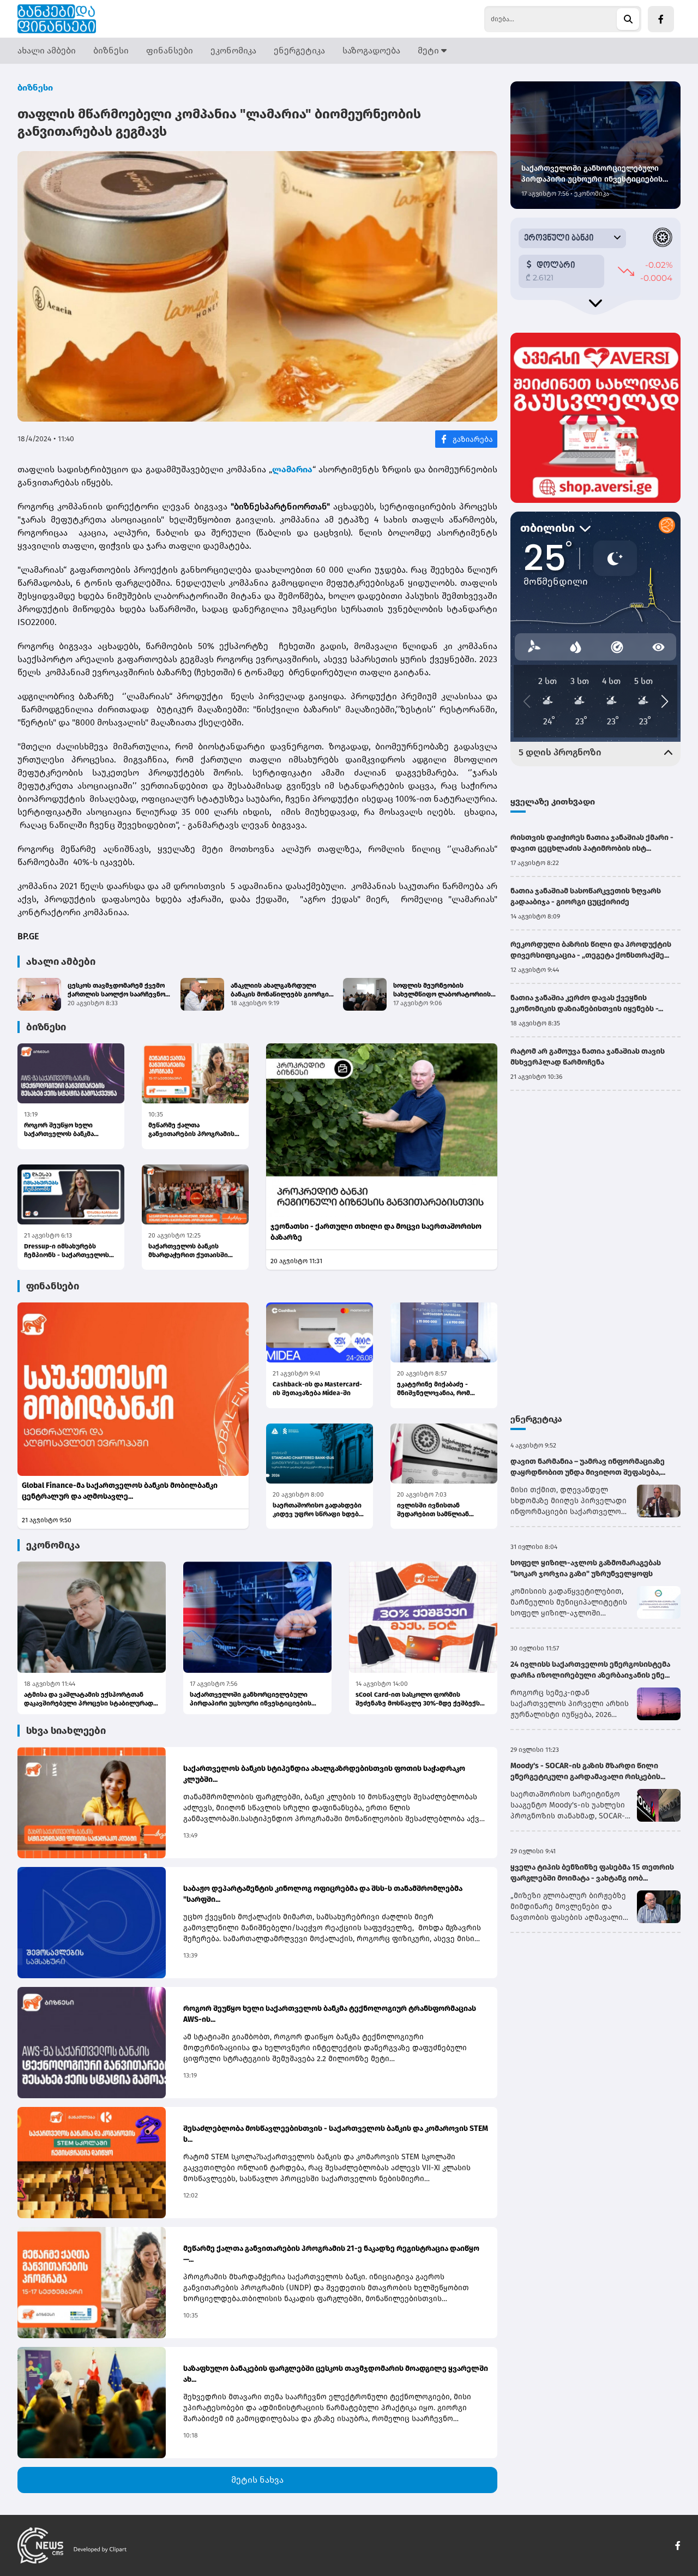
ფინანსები (170, 50)
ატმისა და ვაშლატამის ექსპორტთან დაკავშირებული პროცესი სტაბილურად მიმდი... (89, 1699)
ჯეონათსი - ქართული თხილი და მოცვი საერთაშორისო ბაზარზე (376, 1232)
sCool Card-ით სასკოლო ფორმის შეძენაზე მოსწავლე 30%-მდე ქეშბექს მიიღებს (418, 1699)
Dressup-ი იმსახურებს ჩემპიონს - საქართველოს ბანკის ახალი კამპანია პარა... (67, 1251)
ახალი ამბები (47, 50)
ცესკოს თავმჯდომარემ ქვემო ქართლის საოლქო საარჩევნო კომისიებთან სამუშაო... (116, 990)
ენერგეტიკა (299, 50)
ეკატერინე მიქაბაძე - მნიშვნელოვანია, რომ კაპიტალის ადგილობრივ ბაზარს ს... (438, 1389)
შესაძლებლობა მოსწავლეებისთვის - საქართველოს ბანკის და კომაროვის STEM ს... (336, 2134)
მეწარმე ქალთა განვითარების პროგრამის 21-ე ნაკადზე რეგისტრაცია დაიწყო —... (192, 1130)
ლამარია (292, 469)
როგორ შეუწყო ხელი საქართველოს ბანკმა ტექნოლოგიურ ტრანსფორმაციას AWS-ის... (68, 1130)
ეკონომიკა (233, 50)
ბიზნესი (111, 50)
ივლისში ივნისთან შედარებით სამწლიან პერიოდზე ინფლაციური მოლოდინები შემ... (437, 1510)
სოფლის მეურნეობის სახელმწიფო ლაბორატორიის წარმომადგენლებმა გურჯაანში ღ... (444, 990)
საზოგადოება (371, 50)
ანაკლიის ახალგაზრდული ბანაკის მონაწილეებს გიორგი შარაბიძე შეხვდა (280, 990)
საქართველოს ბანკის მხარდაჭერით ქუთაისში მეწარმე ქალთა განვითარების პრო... (188, 1251)
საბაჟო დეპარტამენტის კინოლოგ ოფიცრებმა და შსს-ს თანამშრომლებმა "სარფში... (323, 1894)
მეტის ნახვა (257, 2480)
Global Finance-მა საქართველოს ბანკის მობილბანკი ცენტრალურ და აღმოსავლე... (120, 1491)
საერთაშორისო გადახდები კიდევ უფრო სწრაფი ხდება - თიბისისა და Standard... (320, 1510)
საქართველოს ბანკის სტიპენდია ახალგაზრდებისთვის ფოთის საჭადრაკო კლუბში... (324, 1774)
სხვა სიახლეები (66, 1731)
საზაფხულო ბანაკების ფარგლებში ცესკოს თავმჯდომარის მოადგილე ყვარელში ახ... (336, 2374)
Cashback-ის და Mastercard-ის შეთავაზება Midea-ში (317, 1389)
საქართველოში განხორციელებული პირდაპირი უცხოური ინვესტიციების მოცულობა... (251, 1699)
